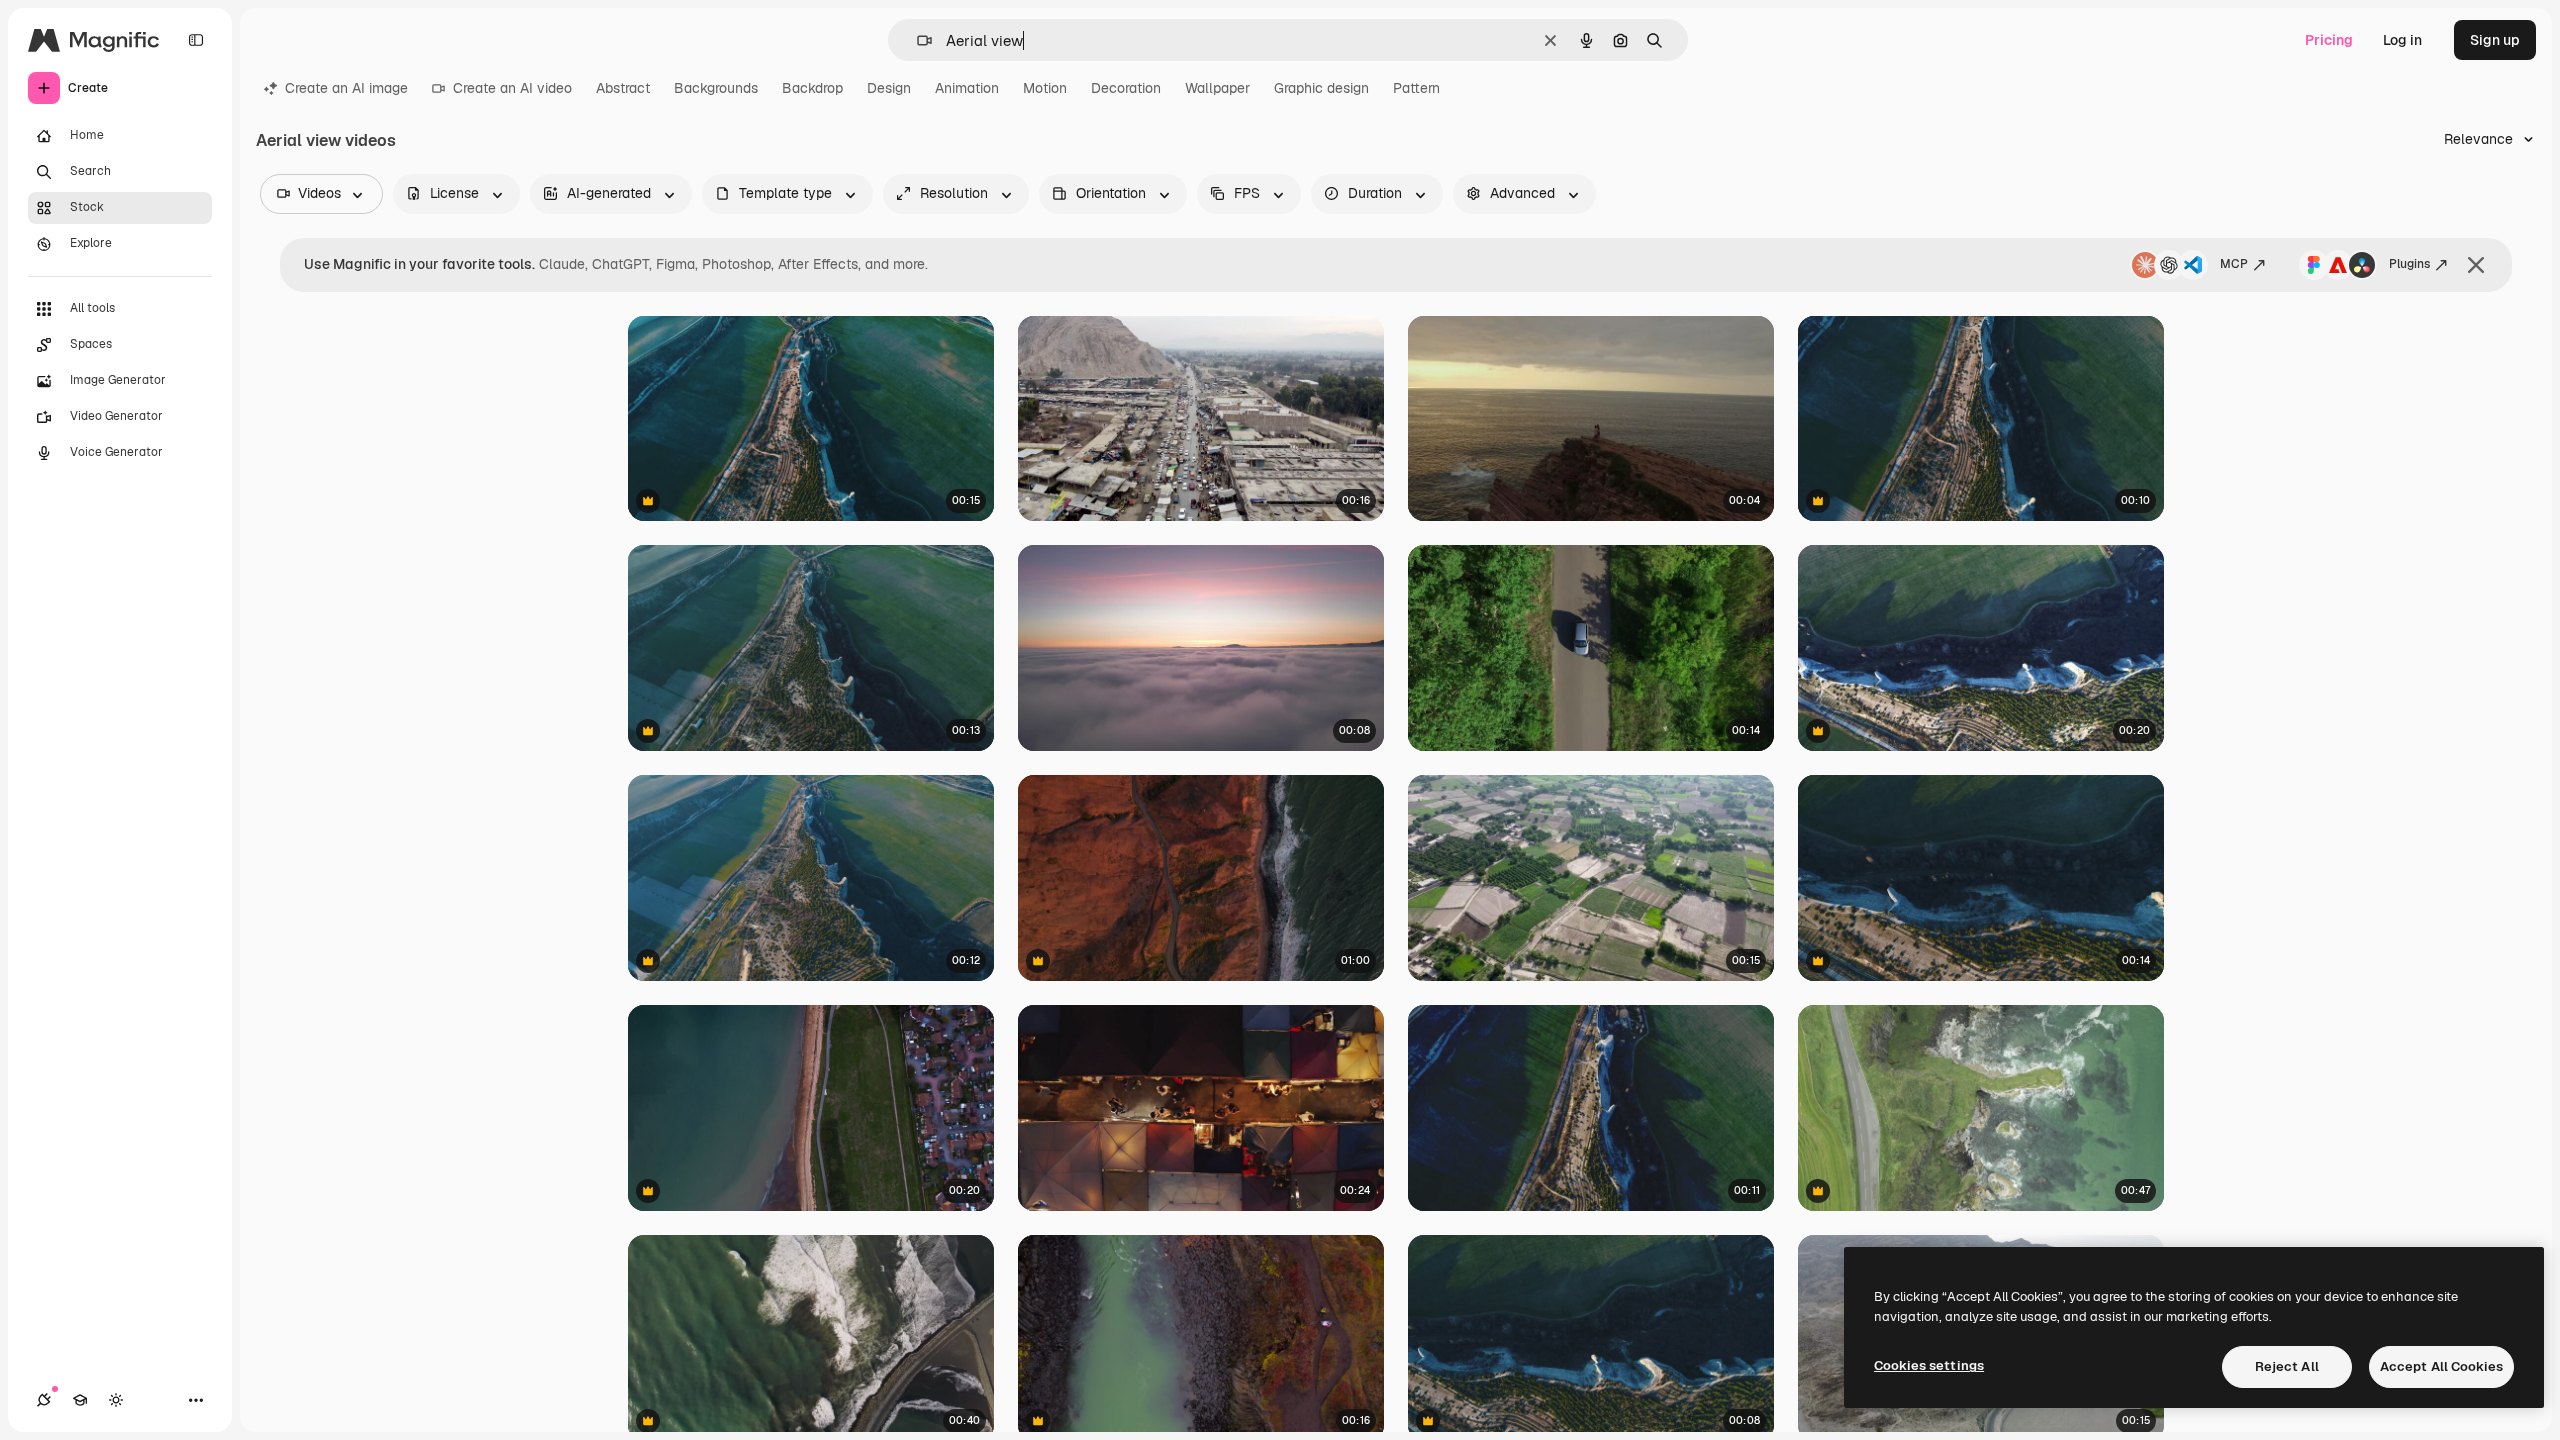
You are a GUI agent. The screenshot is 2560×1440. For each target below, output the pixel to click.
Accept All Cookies (2441, 1366)
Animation (967, 88)
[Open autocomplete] (916, 40)
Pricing (2329, 40)
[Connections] (44, 1400)
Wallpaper (1217, 88)
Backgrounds (716, 88)
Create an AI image (346, 88)
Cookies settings (1929, 1365)
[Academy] (80, 1400)
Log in (2402, 40)
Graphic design (1321, 88)
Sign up (2495, 40)
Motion (1045, 88)
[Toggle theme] (116, 1400)
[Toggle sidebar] (196, 40)
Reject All (2287, 1366)
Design (889, 88)
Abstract (623, 88)
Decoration (1126, 88)
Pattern (1416, 88)
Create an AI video (512, 88)
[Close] (2476, 265)
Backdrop (812, 88)
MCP (2234, 264)
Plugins (2409, 264)
